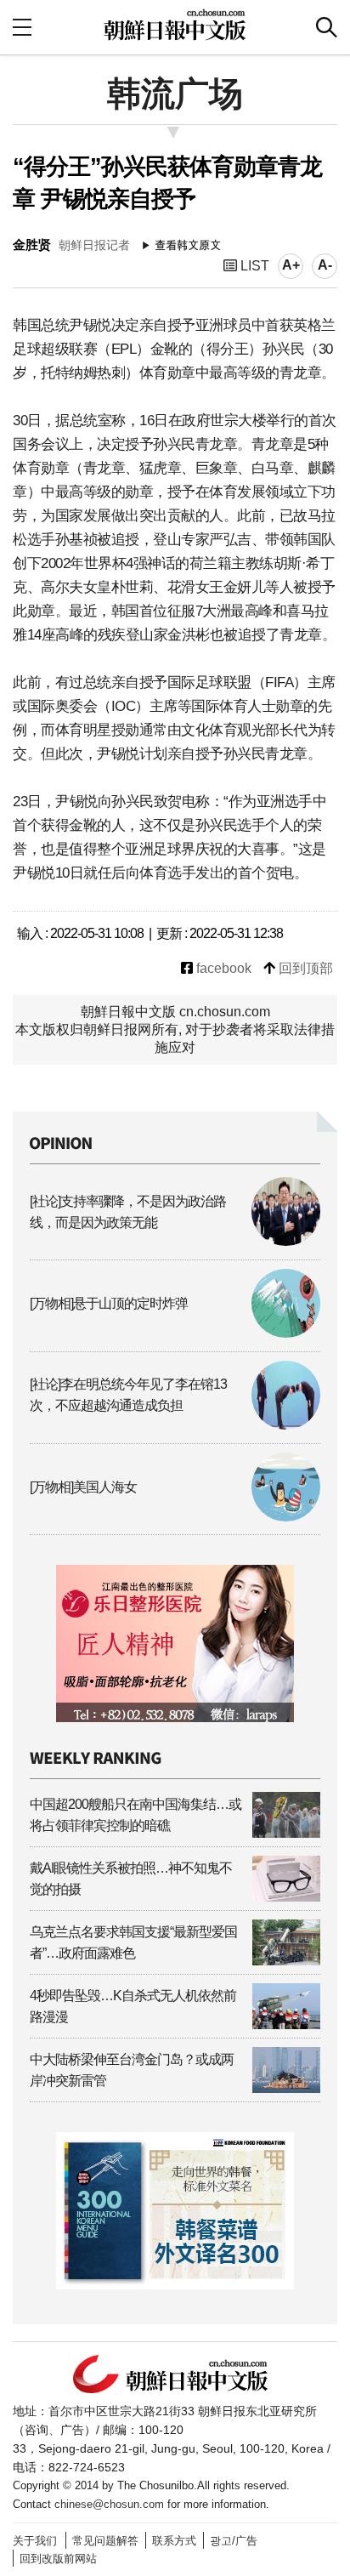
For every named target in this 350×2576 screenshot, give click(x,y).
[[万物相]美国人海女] (175, 1517)
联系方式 (174, 2541)
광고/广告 (234, 2541)
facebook (222, 968)
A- (325, 265)
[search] (327, 27)
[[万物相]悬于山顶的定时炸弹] (175, 1333)
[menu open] (22, 27)
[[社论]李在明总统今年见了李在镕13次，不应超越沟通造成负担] (175, 1425)
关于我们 (35, 2541)
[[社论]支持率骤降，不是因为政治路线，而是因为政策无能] (175, 1241)
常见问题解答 (105, 2541)
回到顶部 (304, 968)
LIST (253, 266)
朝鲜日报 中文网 (175, 25)
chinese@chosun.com (109, 2504)
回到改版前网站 (58, 2559)
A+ (291, 265)
